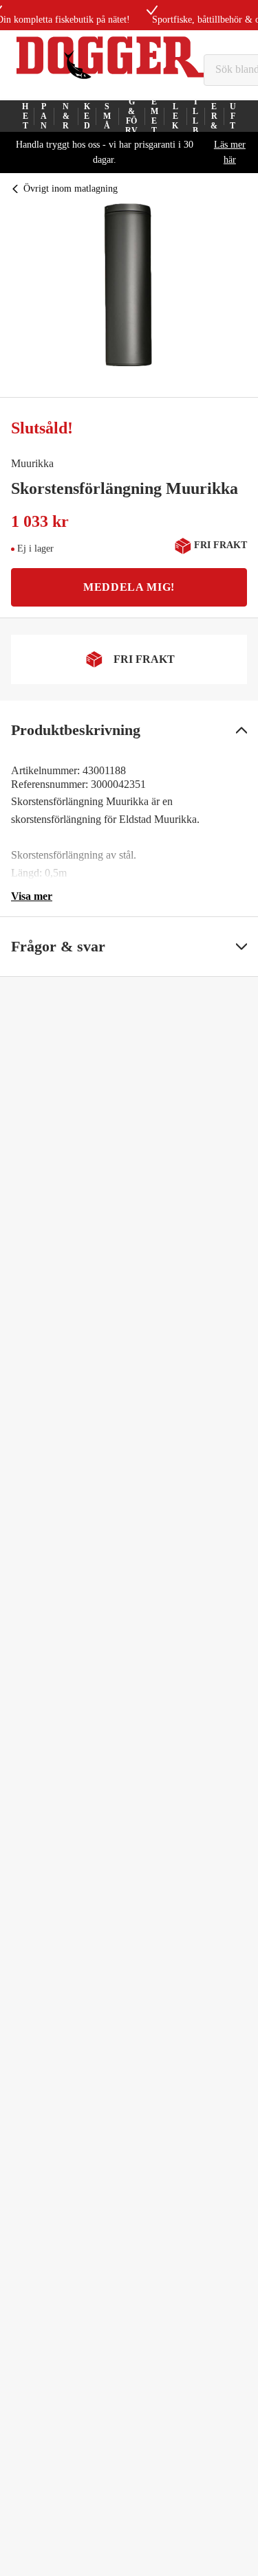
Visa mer (32, 896)
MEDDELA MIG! (129, 587)
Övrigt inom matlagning (71, 189)
